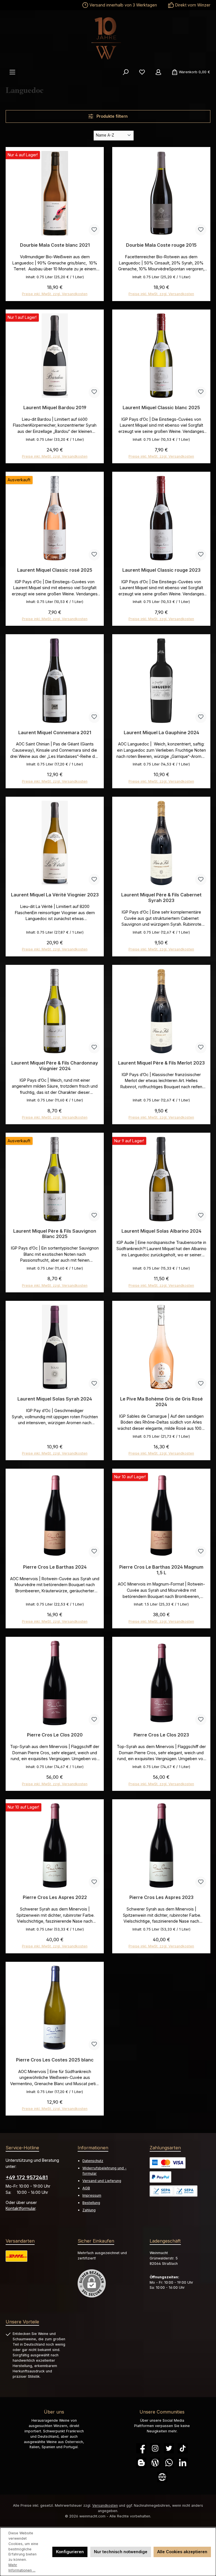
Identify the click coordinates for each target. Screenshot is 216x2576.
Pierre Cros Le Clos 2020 (55, 1735)
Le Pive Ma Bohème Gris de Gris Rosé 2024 (161, 1402)
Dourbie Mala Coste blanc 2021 (55, 245)
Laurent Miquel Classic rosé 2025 (55, 570)
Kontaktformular (21, 2208)
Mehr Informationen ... (22, 2568)
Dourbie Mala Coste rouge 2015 (161, 245)
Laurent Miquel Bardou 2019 (55, 408)
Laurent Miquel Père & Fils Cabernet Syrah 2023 (161, 898)
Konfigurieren (70, 2552)
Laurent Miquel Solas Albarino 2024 (161, 1231)
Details (55, 616)
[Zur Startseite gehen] (108, 38)
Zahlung (89, 2210)
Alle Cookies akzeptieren (182, 2552)
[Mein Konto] (158, 72)
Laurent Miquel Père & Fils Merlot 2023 (161, 1063)
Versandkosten (105, 2505)
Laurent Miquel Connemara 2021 (55, 733)
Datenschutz (93, 2161)
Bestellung (91, 2203)
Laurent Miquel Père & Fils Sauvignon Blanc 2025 (55, 1234)
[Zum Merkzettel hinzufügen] (94, 230)
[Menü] (12, 72)
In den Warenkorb (55, 292)
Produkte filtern (112, 116)
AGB (86, 2188)
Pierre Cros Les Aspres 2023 (161, 1897)
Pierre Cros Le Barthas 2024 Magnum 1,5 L (161, 1570)
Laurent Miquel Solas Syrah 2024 (55, 1399)
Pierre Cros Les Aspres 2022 (55, 1897)
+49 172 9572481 (27, 2177)
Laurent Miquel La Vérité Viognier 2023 (55, 895)
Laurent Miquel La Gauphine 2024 (161, 733)
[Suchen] (126, 72)
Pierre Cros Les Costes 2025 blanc (55, 2060)
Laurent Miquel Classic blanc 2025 (161, 408)
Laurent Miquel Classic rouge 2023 (161, 570)
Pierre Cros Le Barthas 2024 (55, 1567)
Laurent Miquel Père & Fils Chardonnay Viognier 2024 (55, 1066)
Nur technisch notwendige (121, 2552)
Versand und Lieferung (102, 2181)
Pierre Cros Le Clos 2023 (161, 1735)
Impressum (92, 2195)
